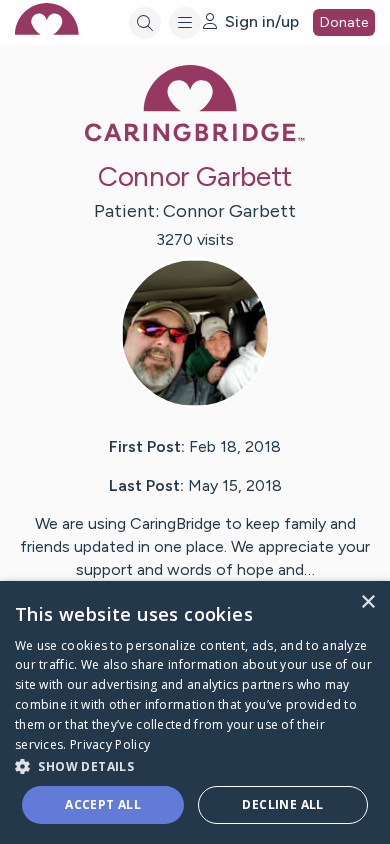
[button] (195, 765)
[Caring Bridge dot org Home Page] (195, 137)
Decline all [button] (282, 804)
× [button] (367, 602)
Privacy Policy (110, 744)
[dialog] (195, 712)
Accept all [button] (103, 804)
